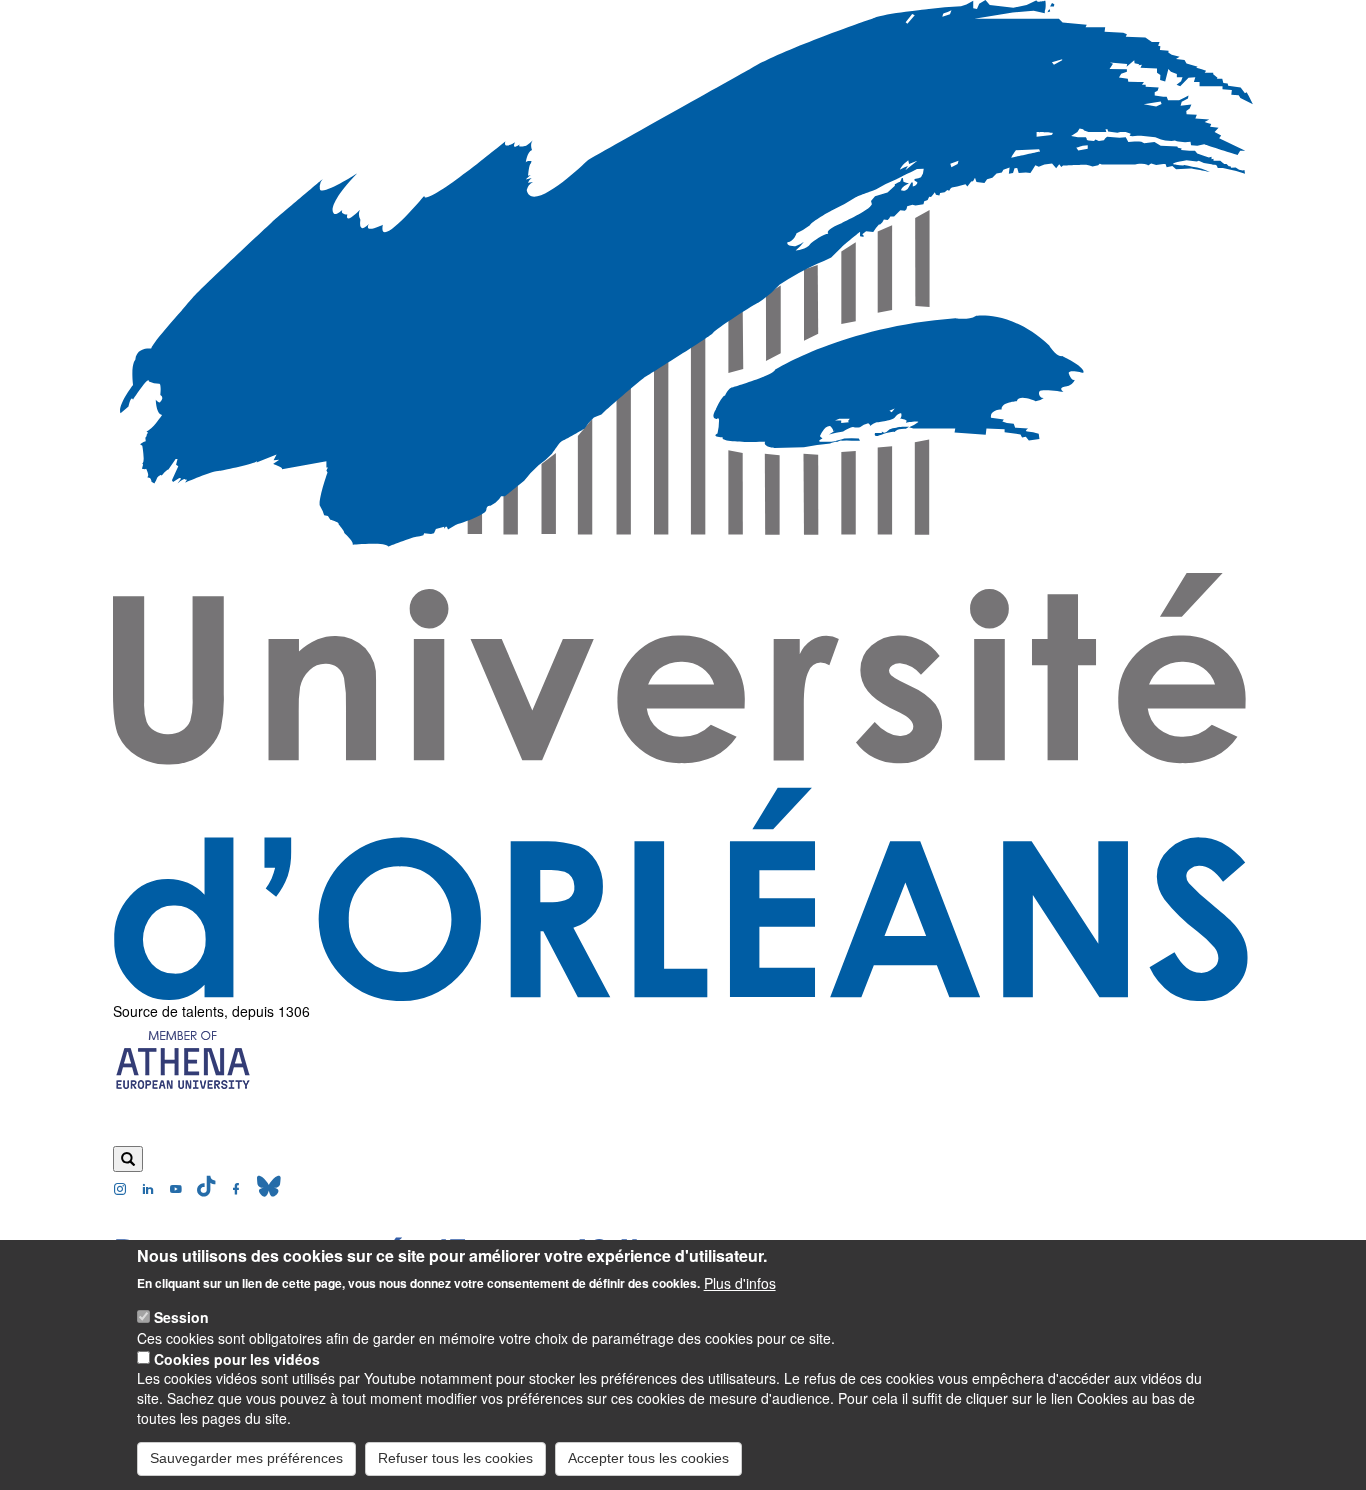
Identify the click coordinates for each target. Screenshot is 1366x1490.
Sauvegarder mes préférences (246, 1458)
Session (181, 1317)
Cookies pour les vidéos (237, 1358)
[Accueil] (683, 500)
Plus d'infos (740, 1282)
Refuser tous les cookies (455, 1458)
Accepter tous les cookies (648, 1458)
